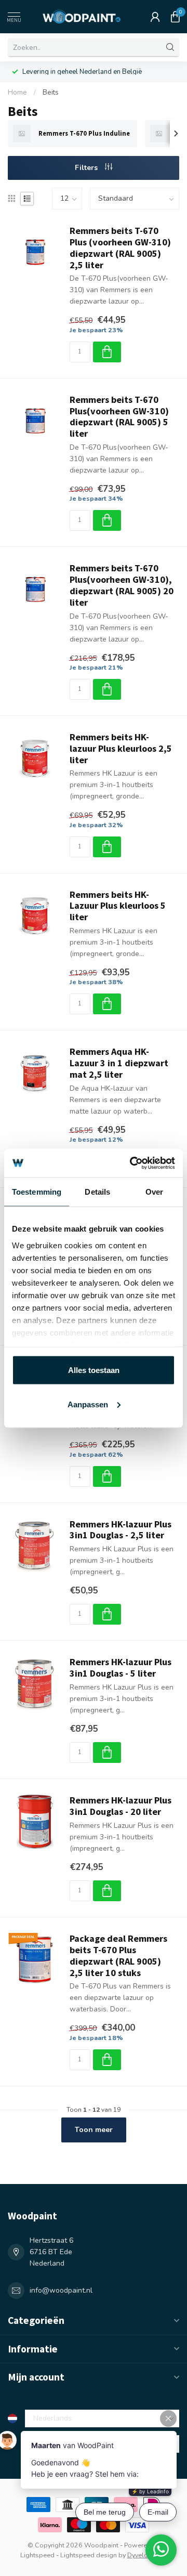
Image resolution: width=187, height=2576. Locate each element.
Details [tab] (97, 1192)
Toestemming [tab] (37, 1192)
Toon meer (94, 2130)
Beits (51, 93)
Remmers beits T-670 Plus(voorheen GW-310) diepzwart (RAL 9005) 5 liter (119, 417)
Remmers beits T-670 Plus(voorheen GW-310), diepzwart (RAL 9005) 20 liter (122, 585)
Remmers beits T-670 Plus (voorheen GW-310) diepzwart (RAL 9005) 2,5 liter (120, 248)
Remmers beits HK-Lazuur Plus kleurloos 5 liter (118, 906)
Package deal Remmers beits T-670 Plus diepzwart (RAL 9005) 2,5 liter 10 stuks (118, 1956)
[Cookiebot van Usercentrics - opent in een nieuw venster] (132, 1163)
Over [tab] (154, 1192)
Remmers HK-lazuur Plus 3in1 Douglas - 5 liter (121, 1668)
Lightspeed (37, 2555)
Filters (87, 168)
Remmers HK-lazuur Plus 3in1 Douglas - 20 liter (121, 1806)
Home (17, 93)
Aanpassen (88, 1404)
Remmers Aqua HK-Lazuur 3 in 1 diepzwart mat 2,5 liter (119, 1063)
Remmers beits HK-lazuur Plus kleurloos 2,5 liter (121, 749)
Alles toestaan (94, 1370)
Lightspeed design (89, 2555)
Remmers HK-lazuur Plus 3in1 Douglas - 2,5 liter (121, 1530)
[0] (175, 17)
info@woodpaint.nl (61, 2290)
